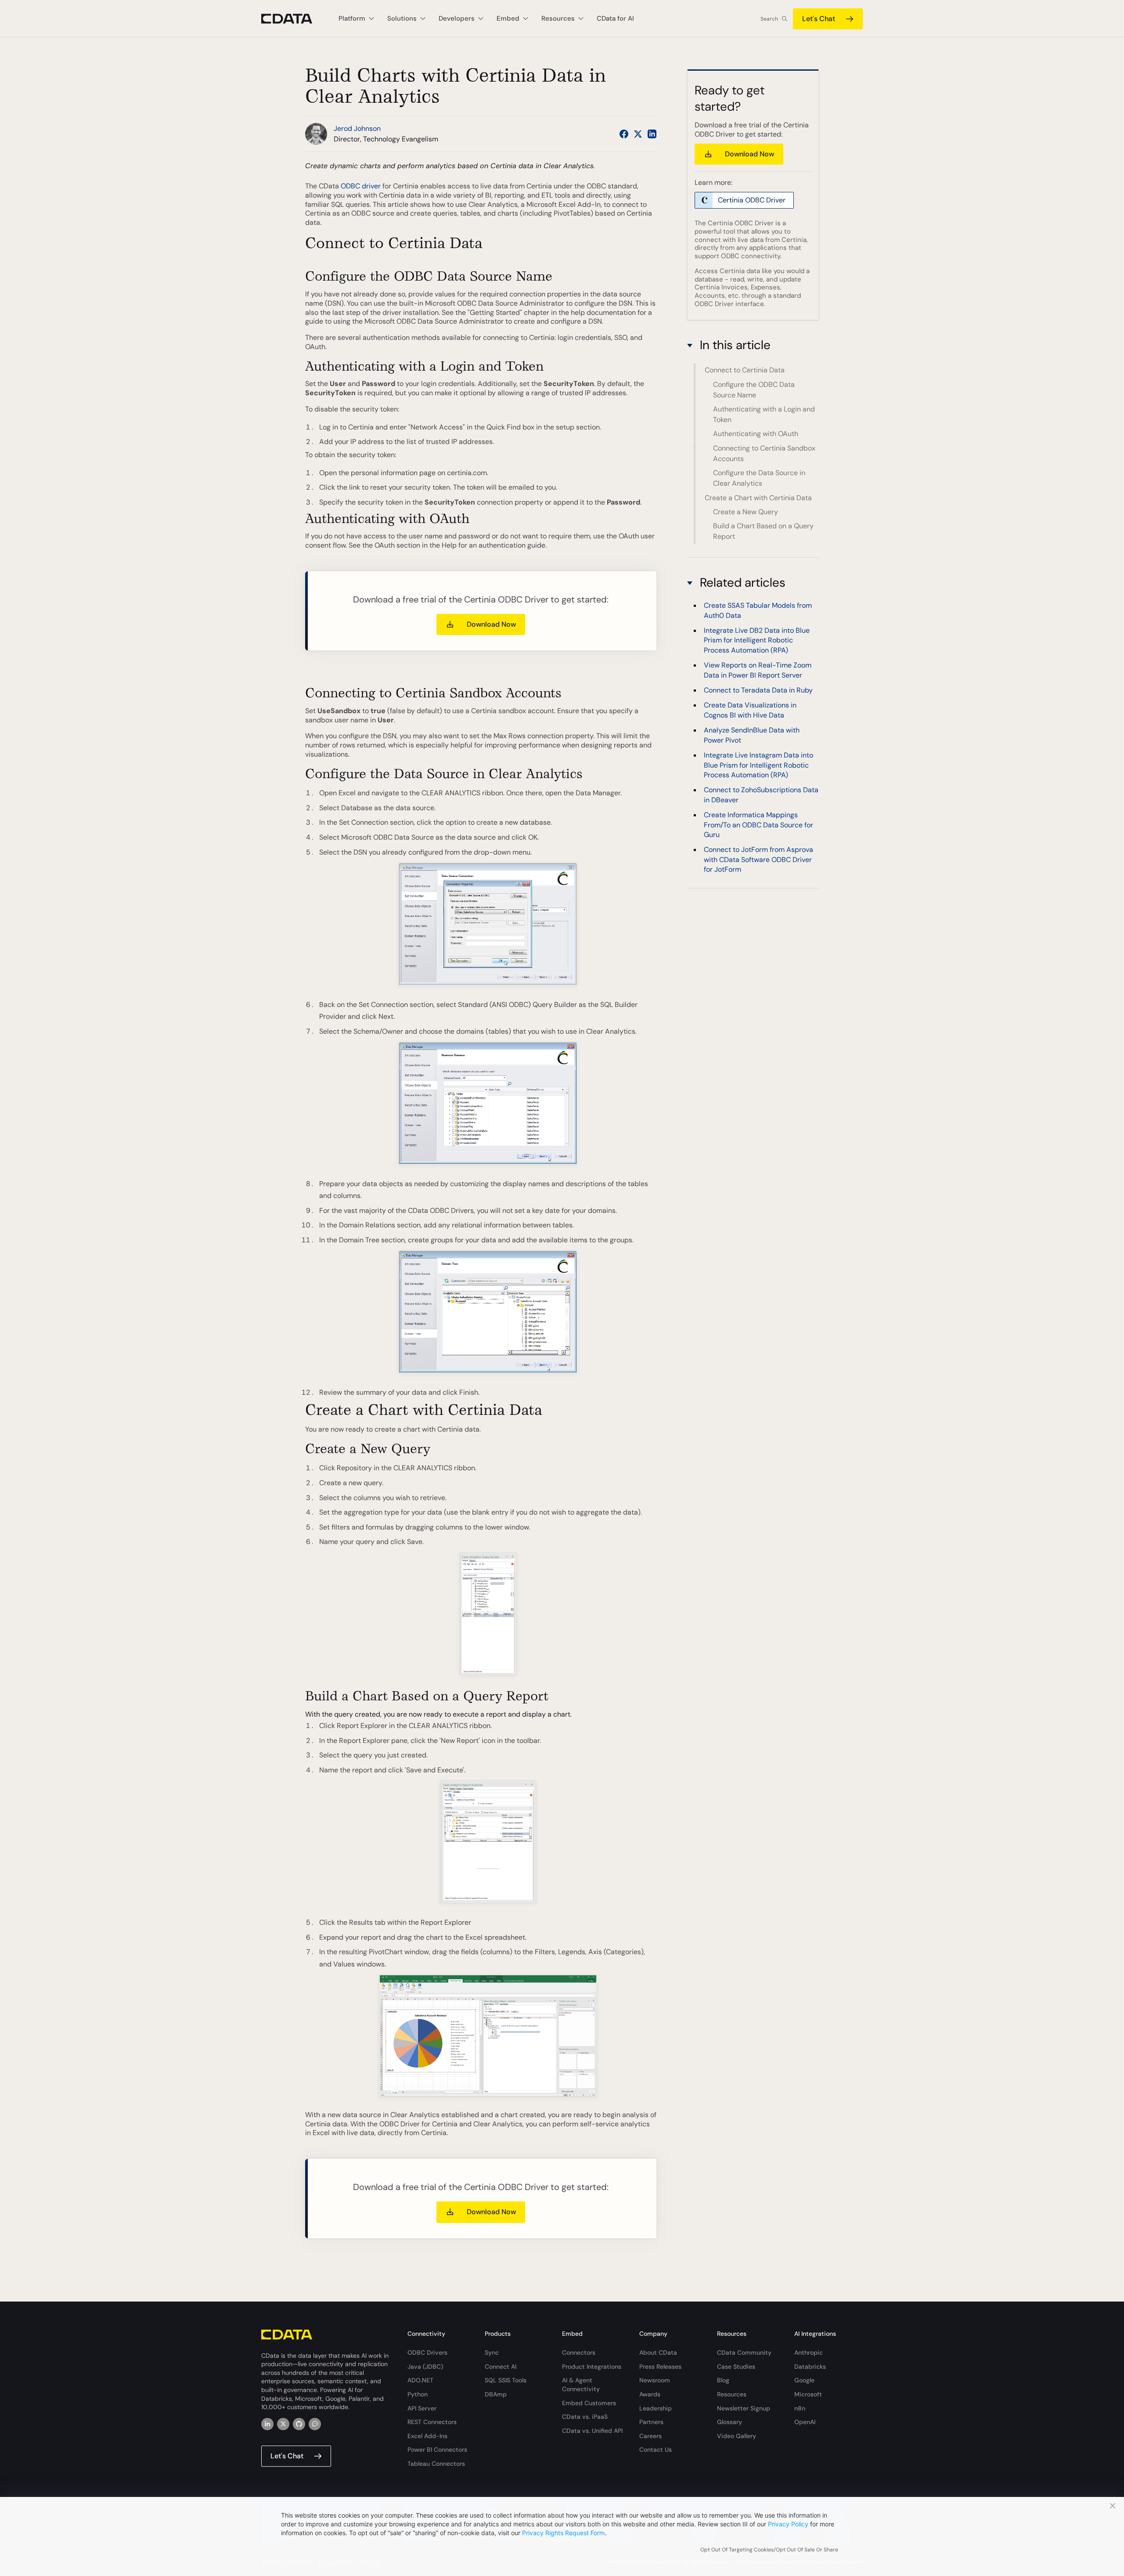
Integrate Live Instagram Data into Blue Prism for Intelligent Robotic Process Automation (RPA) (758, 765)
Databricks (810, 2367)
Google (804, 2380)
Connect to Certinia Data (745, 370)
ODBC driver (361, 186)
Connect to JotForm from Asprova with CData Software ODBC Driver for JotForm (758, 859)
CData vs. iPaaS (585, 2417)
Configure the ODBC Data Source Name (754, 390)
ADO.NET (420, 2380)
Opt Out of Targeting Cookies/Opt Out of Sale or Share (769, 2550)
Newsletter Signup (744, 2408)
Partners (651, 2422)
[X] (283, 2424)
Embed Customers (589, 2403)
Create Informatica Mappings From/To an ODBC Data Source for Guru (758, 825)
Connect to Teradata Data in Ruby (758, 690)
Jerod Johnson (357, 128)
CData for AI (615, 18)
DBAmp (496, 2394)
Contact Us (656, 2450)
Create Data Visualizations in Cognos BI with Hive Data (750, 710)
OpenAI (805, 2422)
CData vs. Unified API (592, 2431)
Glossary (730, 2422)
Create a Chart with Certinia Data (758, 498)
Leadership (656, 2408)
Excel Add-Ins (427, 2436)
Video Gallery (737, 2436)
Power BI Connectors (437, 2450)
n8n (800, 2408)
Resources (732, 2394)
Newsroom (655, 2380)
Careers (650, 2436)
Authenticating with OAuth (756, 434)
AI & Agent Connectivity (581, 2385)
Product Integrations (592, 2367)
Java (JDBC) (425, 2367)
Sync (492, 2352)
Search (769, 19)
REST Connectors (432, 2422)
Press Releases (660, 2367)
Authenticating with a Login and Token (764, 414)
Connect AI (501, 2367)
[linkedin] (267, 2424)
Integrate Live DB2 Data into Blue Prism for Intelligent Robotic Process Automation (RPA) (757, 640)
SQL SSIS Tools (506, 2380)
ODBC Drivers (427, 2352)
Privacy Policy (788, 2524)
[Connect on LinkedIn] (652, 134)
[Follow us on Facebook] (624, 134)
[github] (299, 2424)
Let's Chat (819, 19)
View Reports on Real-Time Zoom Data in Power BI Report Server (758, 670)
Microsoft (808, 2394)
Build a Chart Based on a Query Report (763, 531)
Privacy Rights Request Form (563, 2533)
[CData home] (293, 19)
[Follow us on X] (638, 134)
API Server (422, 2408)
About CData (658, 2352)
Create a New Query (746, 512)
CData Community (744, 2352)
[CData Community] (315, 2424)
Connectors (579, 2352)
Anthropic (809, 2352)
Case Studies (736, 2367)
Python (418, 2394)
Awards (650, 2394)
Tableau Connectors (436, 2464)
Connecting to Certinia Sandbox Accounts (764, 453)
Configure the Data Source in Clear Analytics (759, 478)
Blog (723, 2380)
